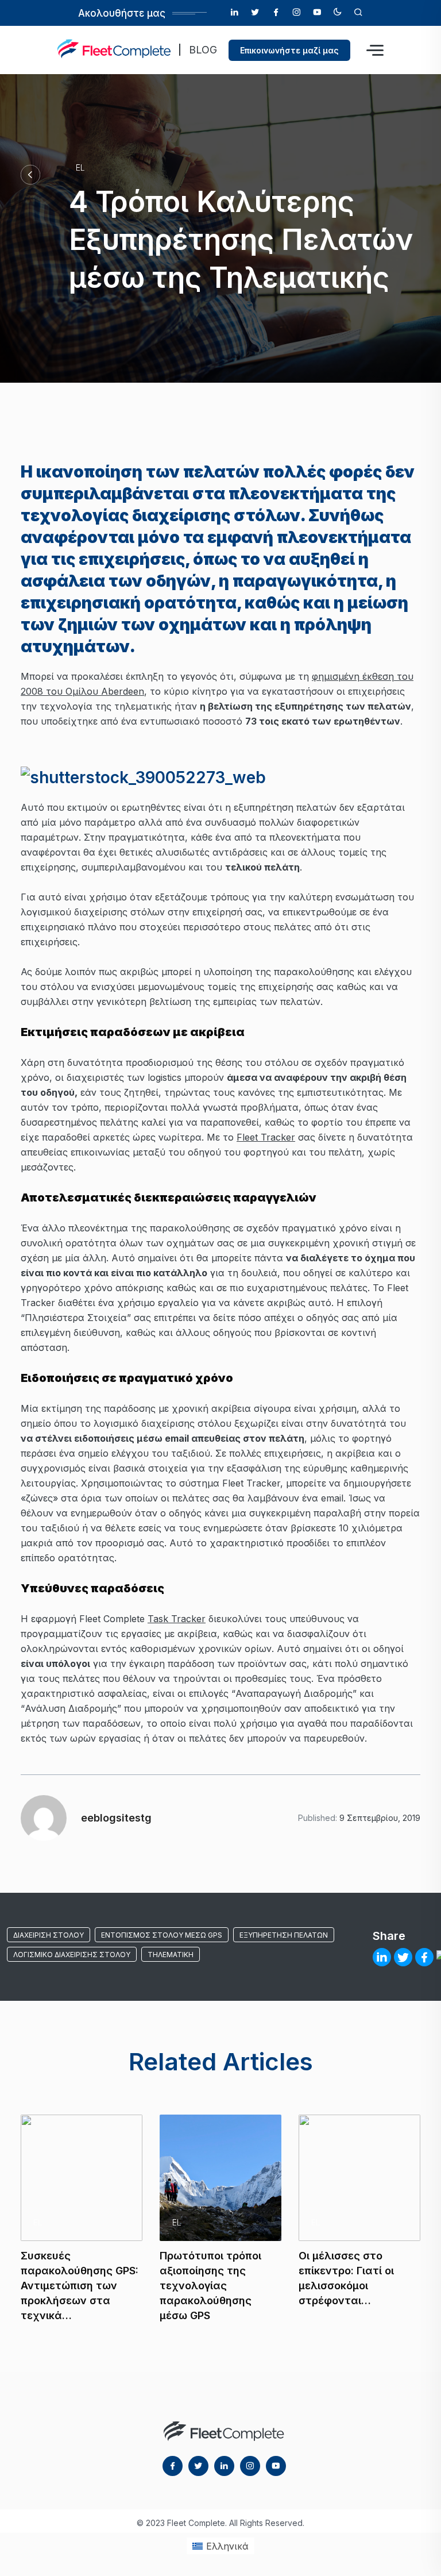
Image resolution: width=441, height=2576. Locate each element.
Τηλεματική (171, 1955)
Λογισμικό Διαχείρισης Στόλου (72, 1955)
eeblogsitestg (116, 1818)
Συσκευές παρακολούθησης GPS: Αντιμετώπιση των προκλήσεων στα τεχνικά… (80, 2286)
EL (80, 168)
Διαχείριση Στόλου (49, 1935)
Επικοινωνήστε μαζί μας (289, 50)
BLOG (203, 50)
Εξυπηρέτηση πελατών (284, 1935)
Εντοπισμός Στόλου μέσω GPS (162, 1935)
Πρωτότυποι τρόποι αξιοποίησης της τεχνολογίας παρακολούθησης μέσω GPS (210, 2286)
